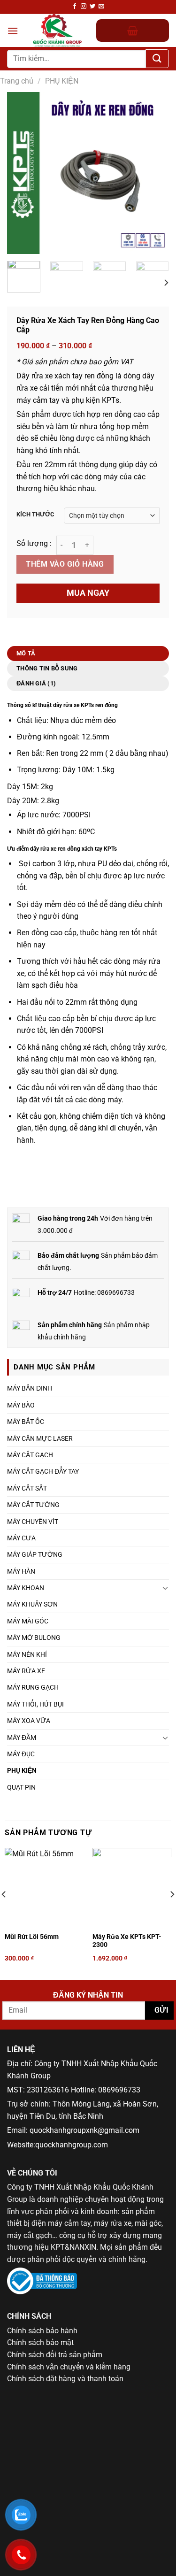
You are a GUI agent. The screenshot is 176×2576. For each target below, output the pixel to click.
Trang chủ (17, 81)
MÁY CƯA (21, 1538)
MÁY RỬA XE (26, 1671)
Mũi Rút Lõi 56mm (32, 1937)
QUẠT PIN (21, 1787)
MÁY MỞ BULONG (34, 1638)
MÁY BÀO (21, 1405)
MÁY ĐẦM (22, 1738)
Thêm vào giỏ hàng (65, 564)
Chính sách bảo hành (42, 2331)
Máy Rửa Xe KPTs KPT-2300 (127, 1941)
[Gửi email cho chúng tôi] (101, 7)
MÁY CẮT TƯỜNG (33, 1505)
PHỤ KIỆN (62, 81)
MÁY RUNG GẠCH (33, 1687)
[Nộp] (157, 59)
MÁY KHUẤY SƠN (32, 1604)
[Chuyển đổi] (165, 1588)
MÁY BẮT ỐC (26, 1422)
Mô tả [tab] (26, 653)
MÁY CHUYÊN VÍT (33, 1522)
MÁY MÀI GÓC (28, 1621)
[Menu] (13, 31)
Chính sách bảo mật (40, 2342)
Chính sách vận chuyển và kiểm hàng (69, 2367)
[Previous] (22, 173)
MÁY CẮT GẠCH (30, 1455)
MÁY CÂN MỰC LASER (40, 1438)
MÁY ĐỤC (21, 1754)
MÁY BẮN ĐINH (30, 1388)
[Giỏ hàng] (133, 31)
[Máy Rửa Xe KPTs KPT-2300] (132, 1887)
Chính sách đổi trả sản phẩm (55, 2355)
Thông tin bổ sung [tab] (47, 668)
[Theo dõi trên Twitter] (92, 7)
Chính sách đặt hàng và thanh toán (65, 2379)
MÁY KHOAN (26, 1588)
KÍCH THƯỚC (35, 515)
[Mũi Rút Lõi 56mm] (44, 1887)
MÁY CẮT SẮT (27, 1488)
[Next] (154, 173)
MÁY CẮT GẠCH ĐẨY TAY (43, 1471)
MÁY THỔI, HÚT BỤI (35, 1704)
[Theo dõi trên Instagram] (84, 7)
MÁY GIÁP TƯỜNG (35, 1554)
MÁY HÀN (21, 1571)
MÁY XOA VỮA (29, 1721)
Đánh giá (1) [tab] (36, 683)
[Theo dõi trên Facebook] (75, 7)
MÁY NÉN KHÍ (27, 1654)
